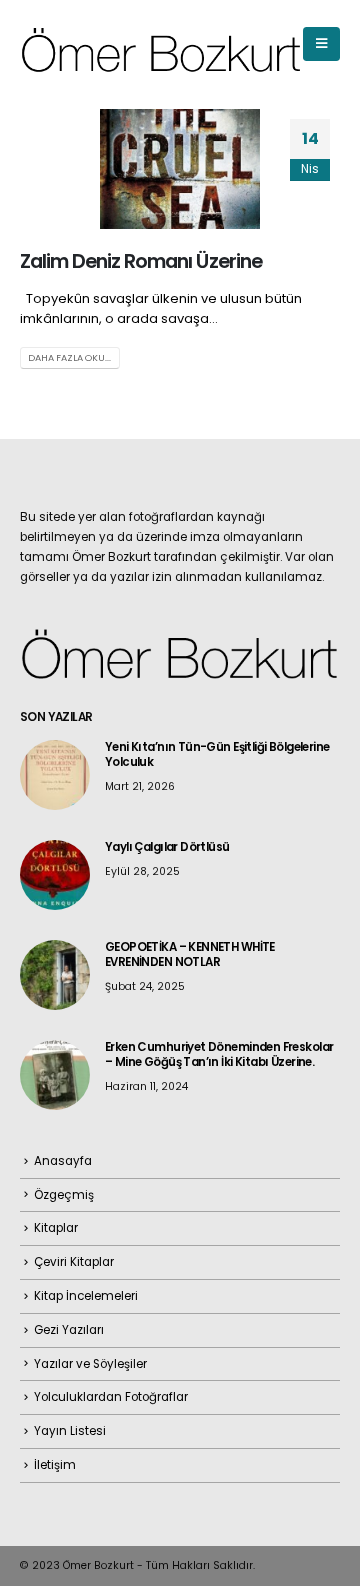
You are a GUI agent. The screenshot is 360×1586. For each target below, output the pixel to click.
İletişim (55, 1465)
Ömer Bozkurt (98, 1565)
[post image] (180, 169)
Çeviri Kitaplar (74, 1262)
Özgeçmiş (64, 1195)
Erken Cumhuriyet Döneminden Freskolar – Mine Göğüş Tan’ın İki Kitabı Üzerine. (219, 1054)
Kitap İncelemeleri (86, 1296)
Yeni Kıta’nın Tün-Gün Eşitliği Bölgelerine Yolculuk (217, 754)
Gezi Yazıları (69, 1330)
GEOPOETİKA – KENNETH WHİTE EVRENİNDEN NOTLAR (190, 954)
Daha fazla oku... (69, 357)
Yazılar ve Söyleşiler (90, 1364)
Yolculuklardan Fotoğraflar (111, 1397)
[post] (55, 774)
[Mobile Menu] (321, 44)
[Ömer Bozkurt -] (161, 44)
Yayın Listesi (70, 1431)
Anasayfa (63, 1161)
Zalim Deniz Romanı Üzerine (141, 261)
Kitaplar (56, 1228)
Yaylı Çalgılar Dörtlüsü (167, 847)
